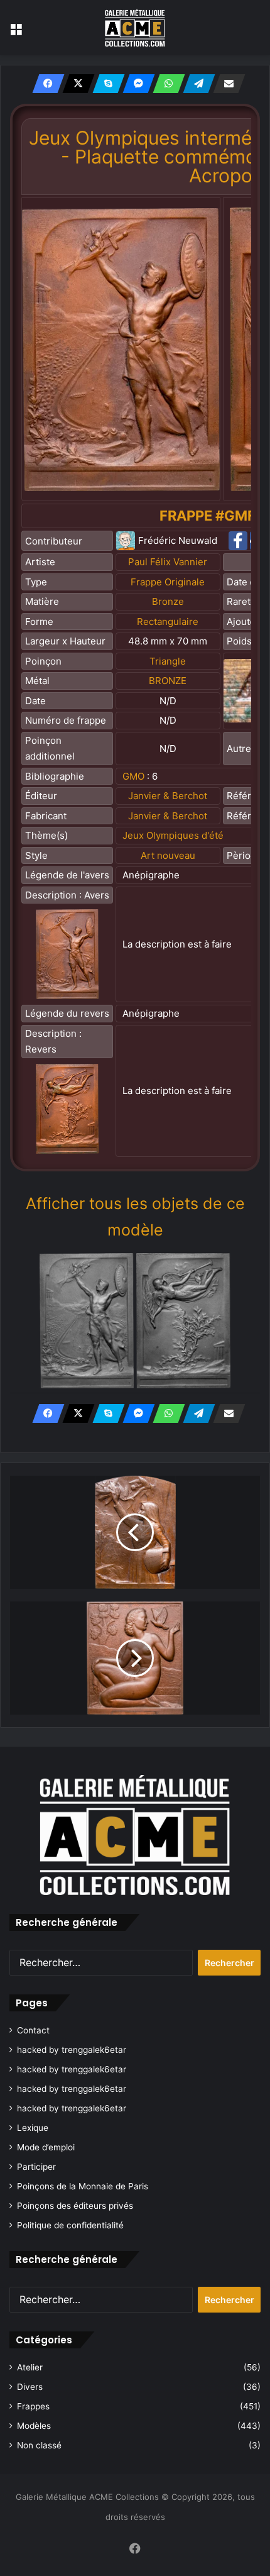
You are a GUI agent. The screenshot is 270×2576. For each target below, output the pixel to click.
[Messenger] (135, 84)
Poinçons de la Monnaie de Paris (83, 2186)
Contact (33, 2030)
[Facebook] (45, 84)
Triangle (168, 661)
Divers (30, 2387)
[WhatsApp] (165, 84)
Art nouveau (168, 855)
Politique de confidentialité (70, 2225)
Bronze (168, 601)
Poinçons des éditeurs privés (75, 2206)
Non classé (39, 2445)
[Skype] (105, 84)
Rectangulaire (168, 622)
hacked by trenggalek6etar (72, 2050)
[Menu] (16, 32)
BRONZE (168, 681)
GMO (133, 776)
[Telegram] (195, 84)
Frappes (33, 2406)
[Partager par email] (225, 84)
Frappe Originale (168, 582)
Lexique (33, 2128)
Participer (36, 2167)
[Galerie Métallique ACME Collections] (135, 28)
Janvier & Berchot (168, 796)
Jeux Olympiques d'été (173, 835)
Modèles (34, 2426)
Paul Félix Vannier (168, 562)
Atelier (30, 2367)
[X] (75, 84)
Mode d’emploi (46, 2147)
